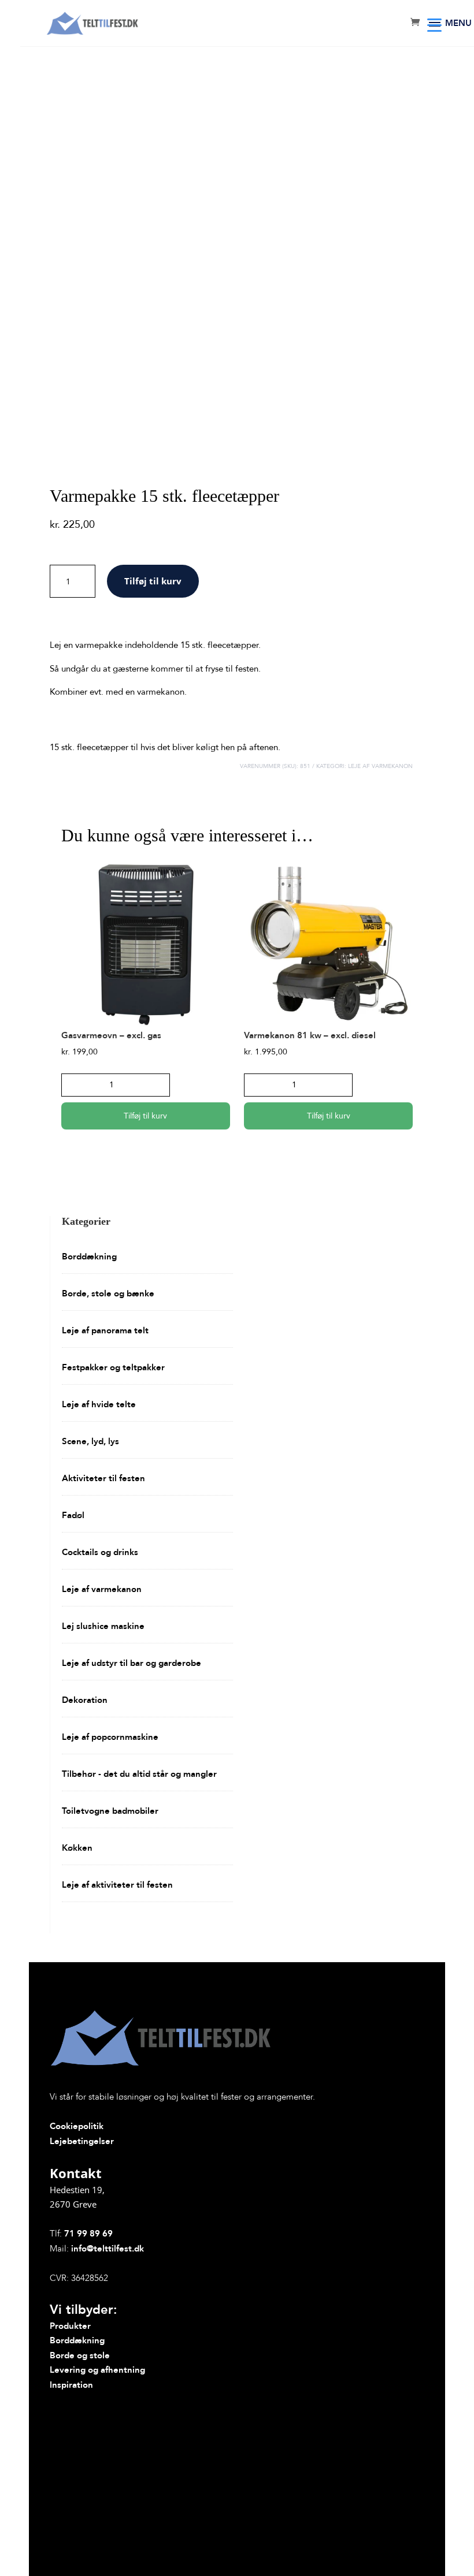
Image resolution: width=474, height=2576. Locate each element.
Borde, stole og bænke (108, 1293)
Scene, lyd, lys (90, 1441)
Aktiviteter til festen (103, 1478)
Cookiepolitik (77, 2126)
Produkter (70, 2326)
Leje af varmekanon (380, 766)
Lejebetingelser (82, 2141)
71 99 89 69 (88, 2234)
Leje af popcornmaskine (110, 1737)
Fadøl (73, 1515)
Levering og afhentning (97, 2370)
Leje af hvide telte (99, 1404)
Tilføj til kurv (153, 581)
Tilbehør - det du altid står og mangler (139, 1774)
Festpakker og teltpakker (113, 1367)
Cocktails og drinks (100, 1552)
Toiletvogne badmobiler (110, 1811)
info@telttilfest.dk (108, 2249)
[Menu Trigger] (434, 25)
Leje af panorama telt (105, 1330)
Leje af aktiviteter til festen (117, 1885)
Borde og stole (80, 2355)
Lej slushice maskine (103, 1626)
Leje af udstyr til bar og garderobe (132, 1663)
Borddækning (89, 1257)
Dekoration (85, 1700)
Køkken (77, 1848)
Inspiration (71, 2385)
